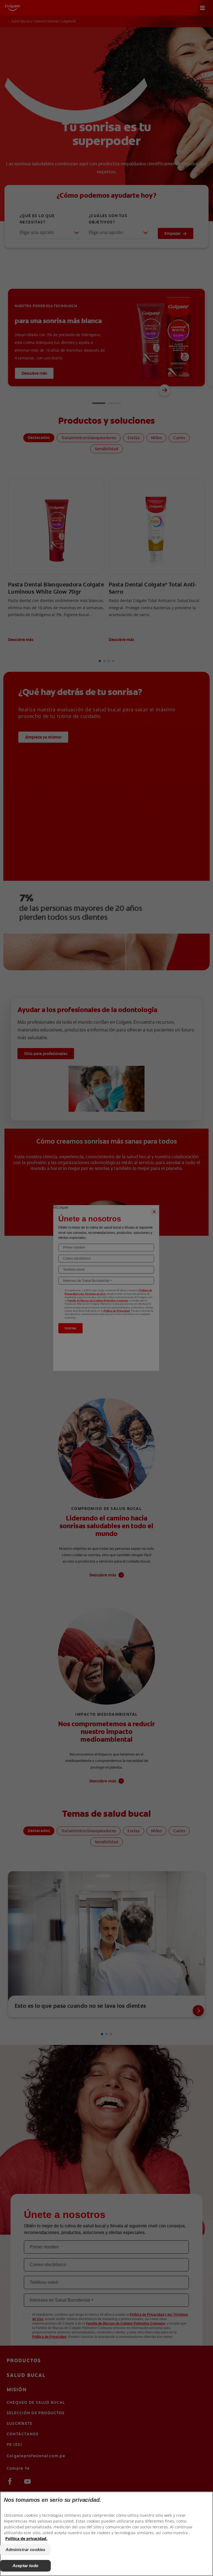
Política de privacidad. (26, 2538)
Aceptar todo (25, 2566)
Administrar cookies (26, 2550)
